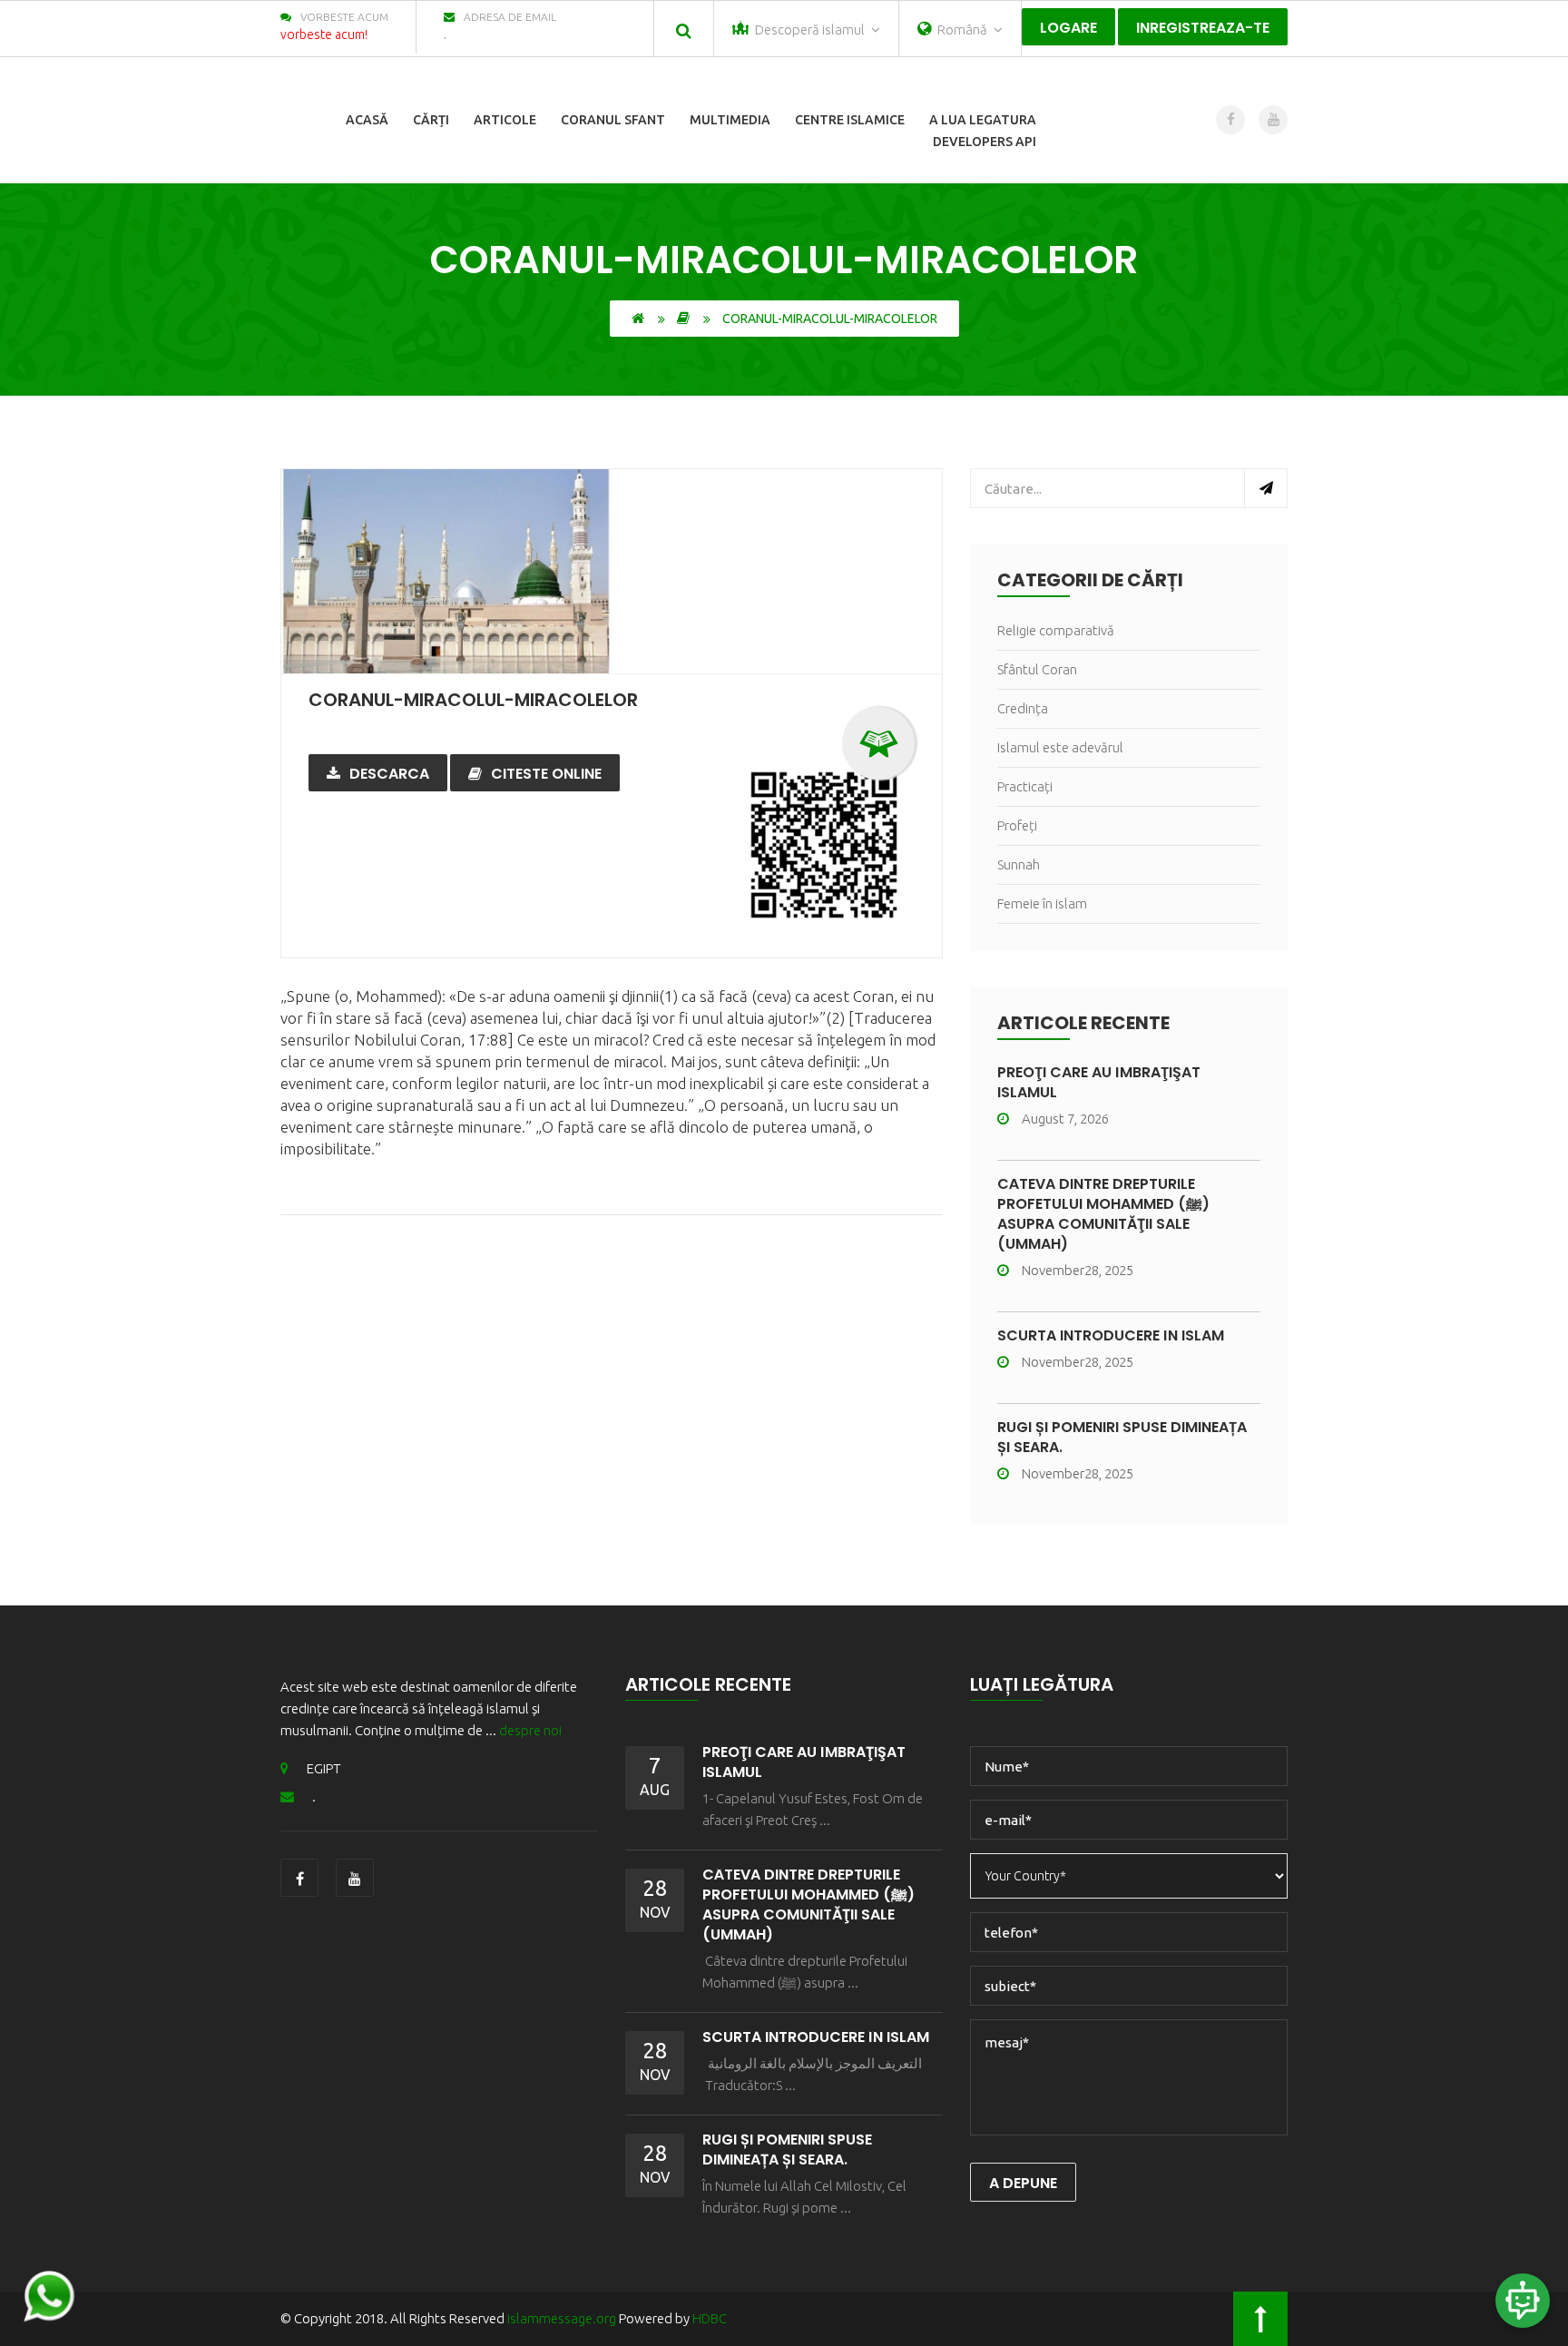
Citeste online (546, 774)
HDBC (710, 2318)
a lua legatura (983, 120)
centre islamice (850, 120)
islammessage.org (562, 2318)
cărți (431, 120)
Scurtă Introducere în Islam (1111, 1335)
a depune (1023, 2183)
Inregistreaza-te (1203, 28)
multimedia (730, 120)
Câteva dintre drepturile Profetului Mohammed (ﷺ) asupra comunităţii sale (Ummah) (1103, 1214)
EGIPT (324, 1768)
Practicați (1025, 786)
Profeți (1017, 825)
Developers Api (985, 142)
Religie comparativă (1056, 630)
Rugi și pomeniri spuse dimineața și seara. (1122, 1437)
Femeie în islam (1042, 903)
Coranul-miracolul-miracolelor (473, 700)
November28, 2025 (1078, 1270)
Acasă (367, 120)
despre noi (530, 1730)
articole (505, 120)
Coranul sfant (613, 120)
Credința (1023, 708)
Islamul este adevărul (1060, 747)
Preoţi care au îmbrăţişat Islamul (1099, 1082)
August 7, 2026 (1065, 1119)
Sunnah (1019, 864)
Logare (1068, 28)
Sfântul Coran (1037, 669)
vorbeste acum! (324, 34)
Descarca (389, 774)
